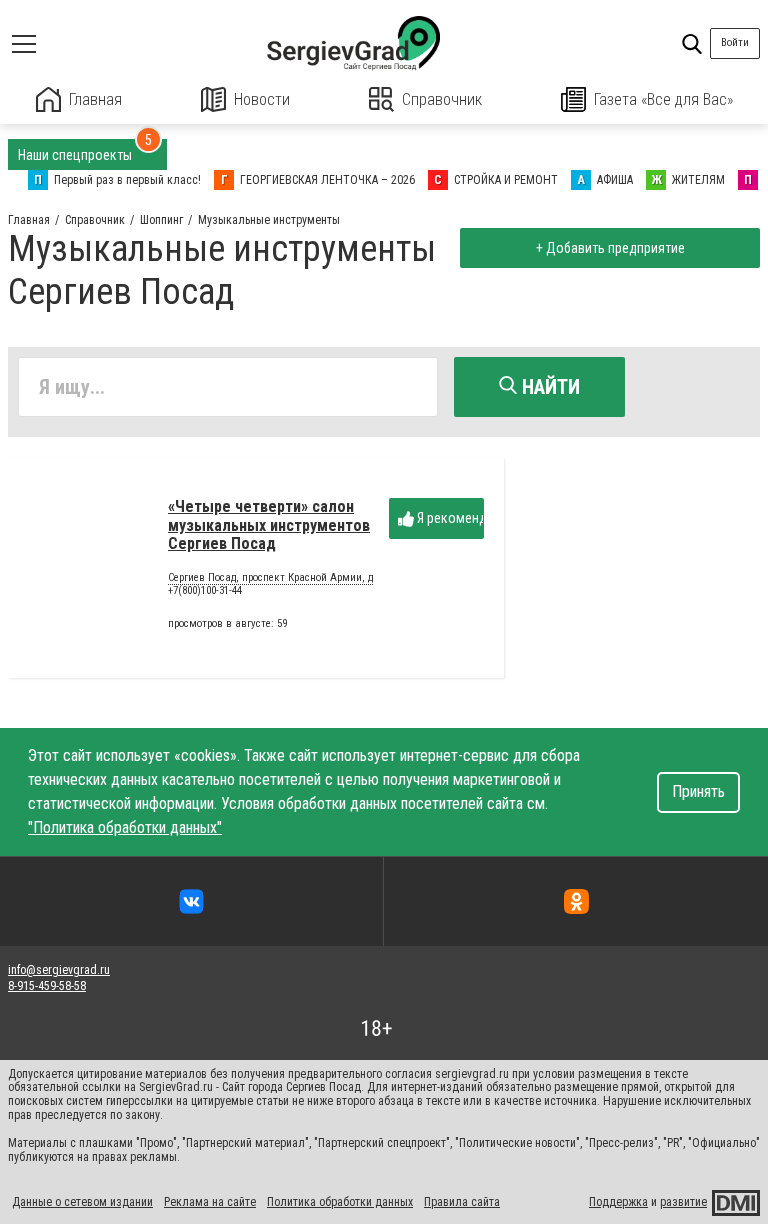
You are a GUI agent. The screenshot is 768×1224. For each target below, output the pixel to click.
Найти (548, 387)
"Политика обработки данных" (125, 827)
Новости (262, 99)
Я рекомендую (449, 518)
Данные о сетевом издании (82, 1202)
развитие (683, 1202)
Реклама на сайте (210, 1202)
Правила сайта (462, 1202)
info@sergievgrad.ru (59, 970)
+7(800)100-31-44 (205, 590)
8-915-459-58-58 (47, 986)
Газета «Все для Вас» (663, 99)
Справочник (442, 99)
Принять (698, 791)
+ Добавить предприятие (610, 248)
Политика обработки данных (340, 1202)
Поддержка (618, 1202)
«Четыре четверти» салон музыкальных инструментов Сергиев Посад (269, 525)
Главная (95, 99)
